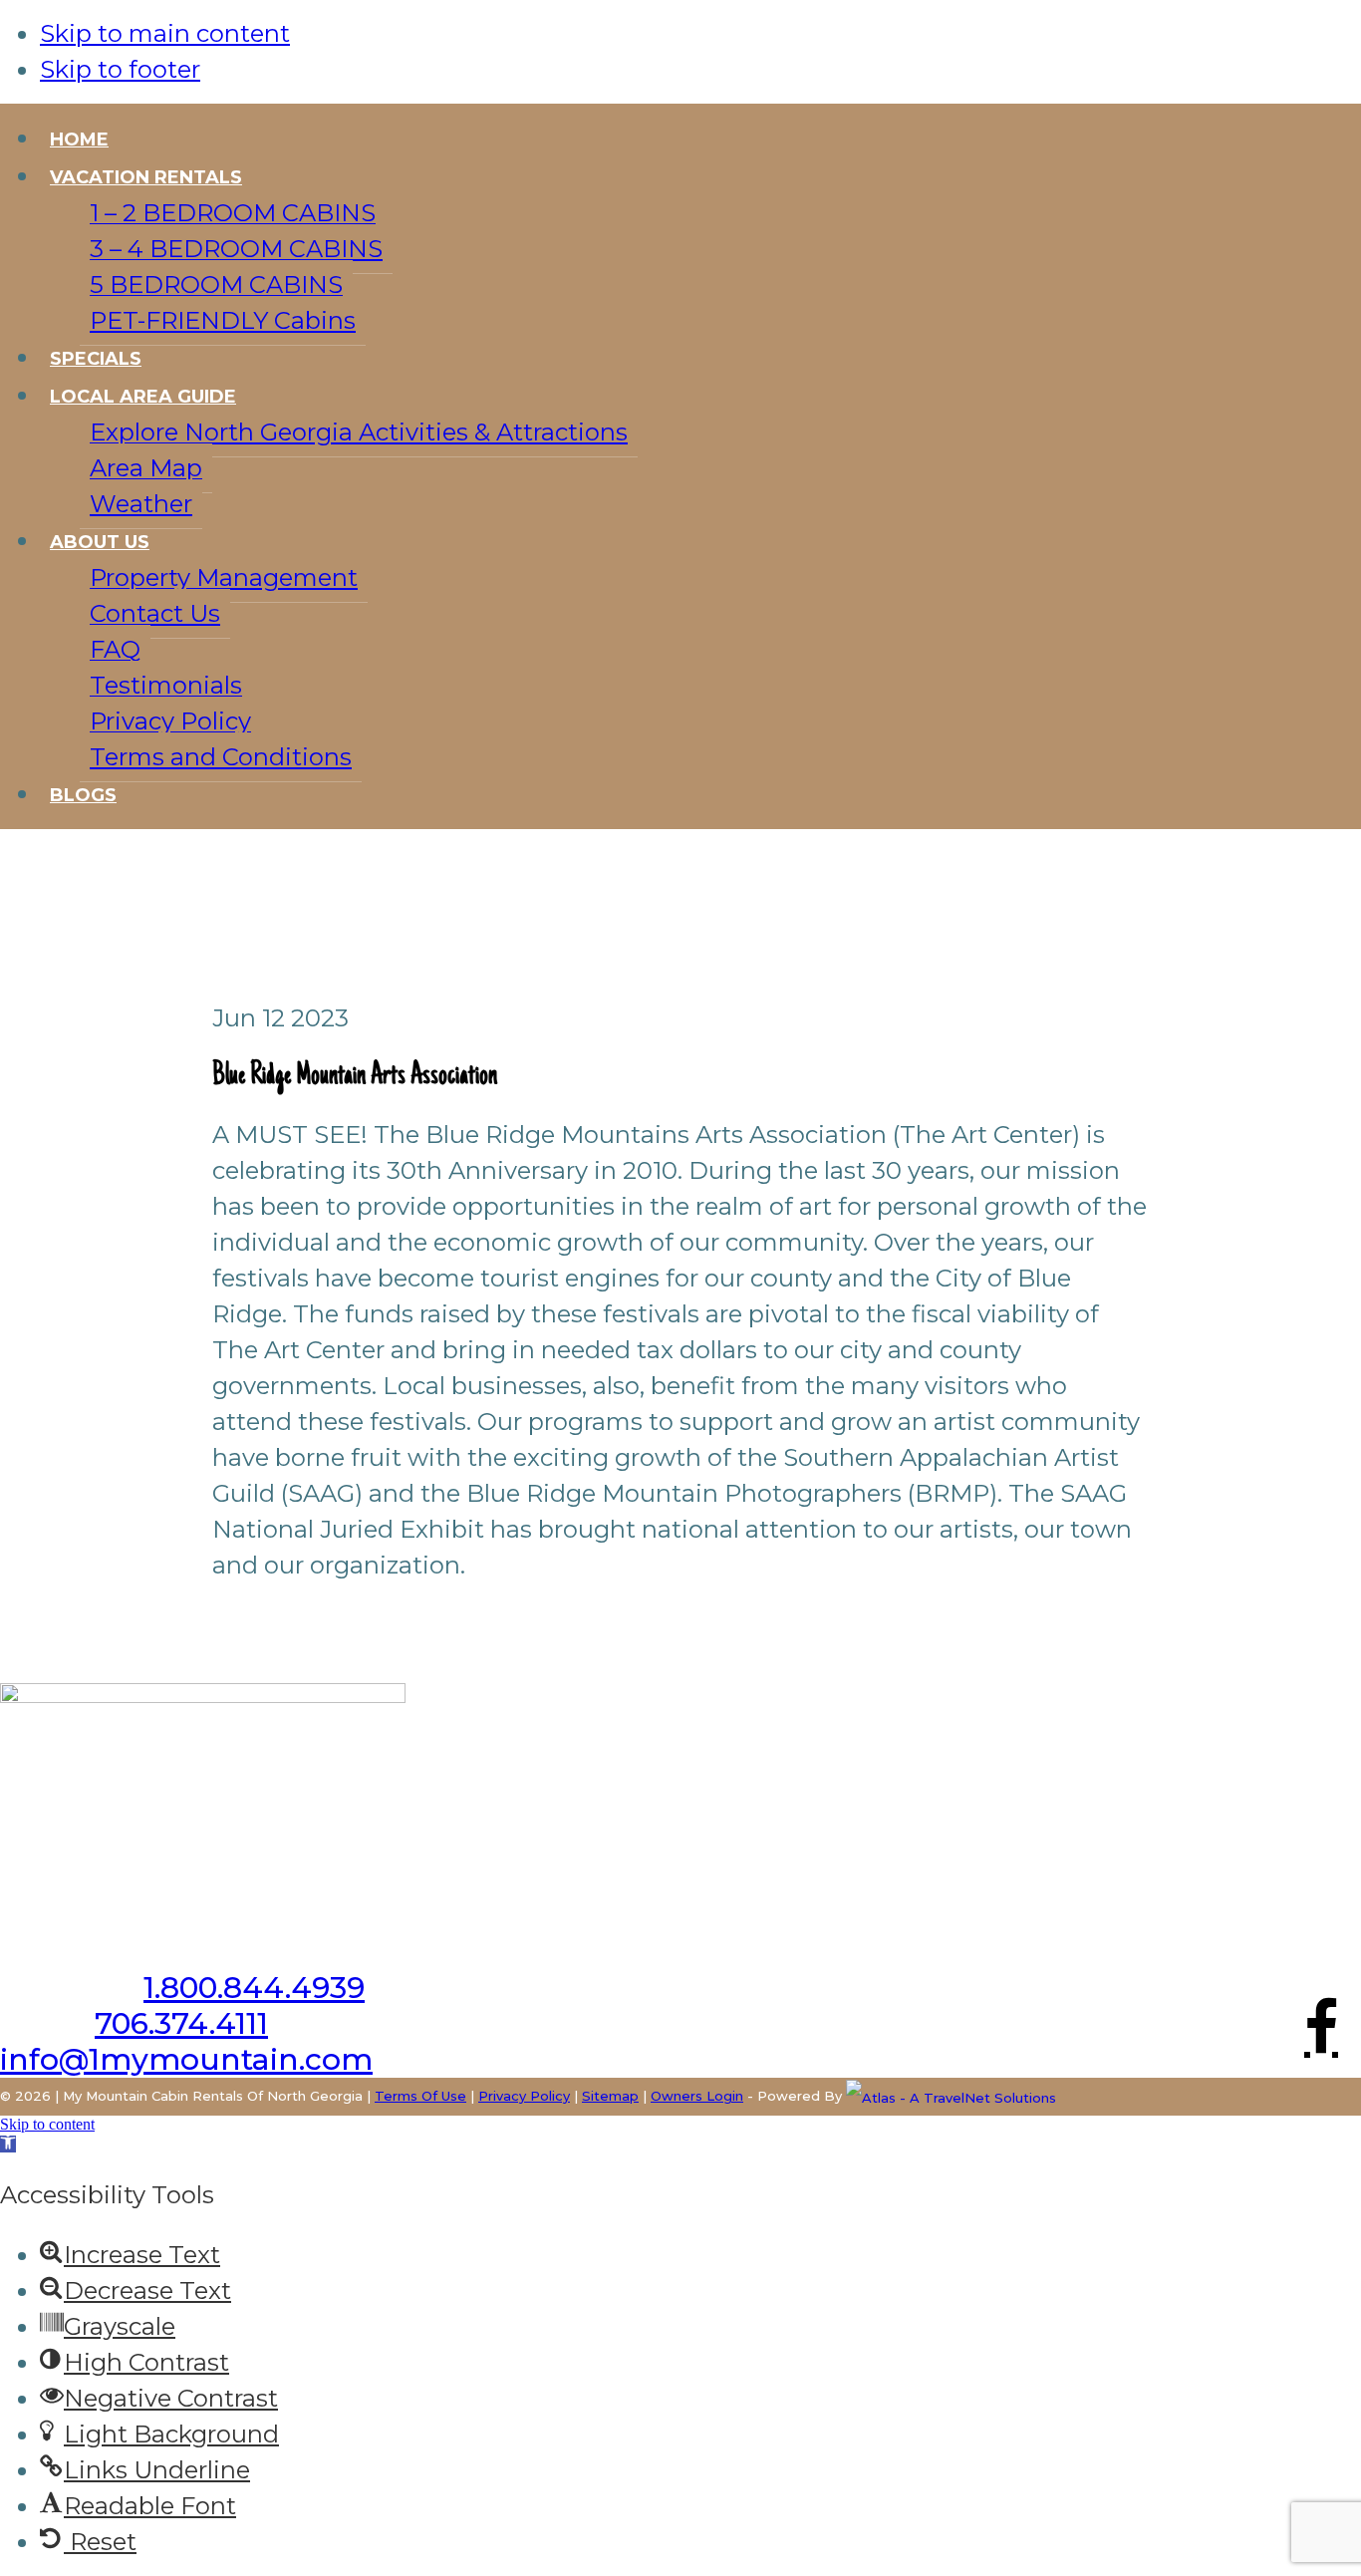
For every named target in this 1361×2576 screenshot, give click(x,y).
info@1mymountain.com (186, 2059)
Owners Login (697, 2096)
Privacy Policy (524, 2096)
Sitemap (610, 2096)
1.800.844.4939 (254, 1988)
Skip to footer (120, 69)
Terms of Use (420, 2096)
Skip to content (47, 2124)
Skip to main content (165, 33)
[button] (8, 2144)
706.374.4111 (181, 2023)
